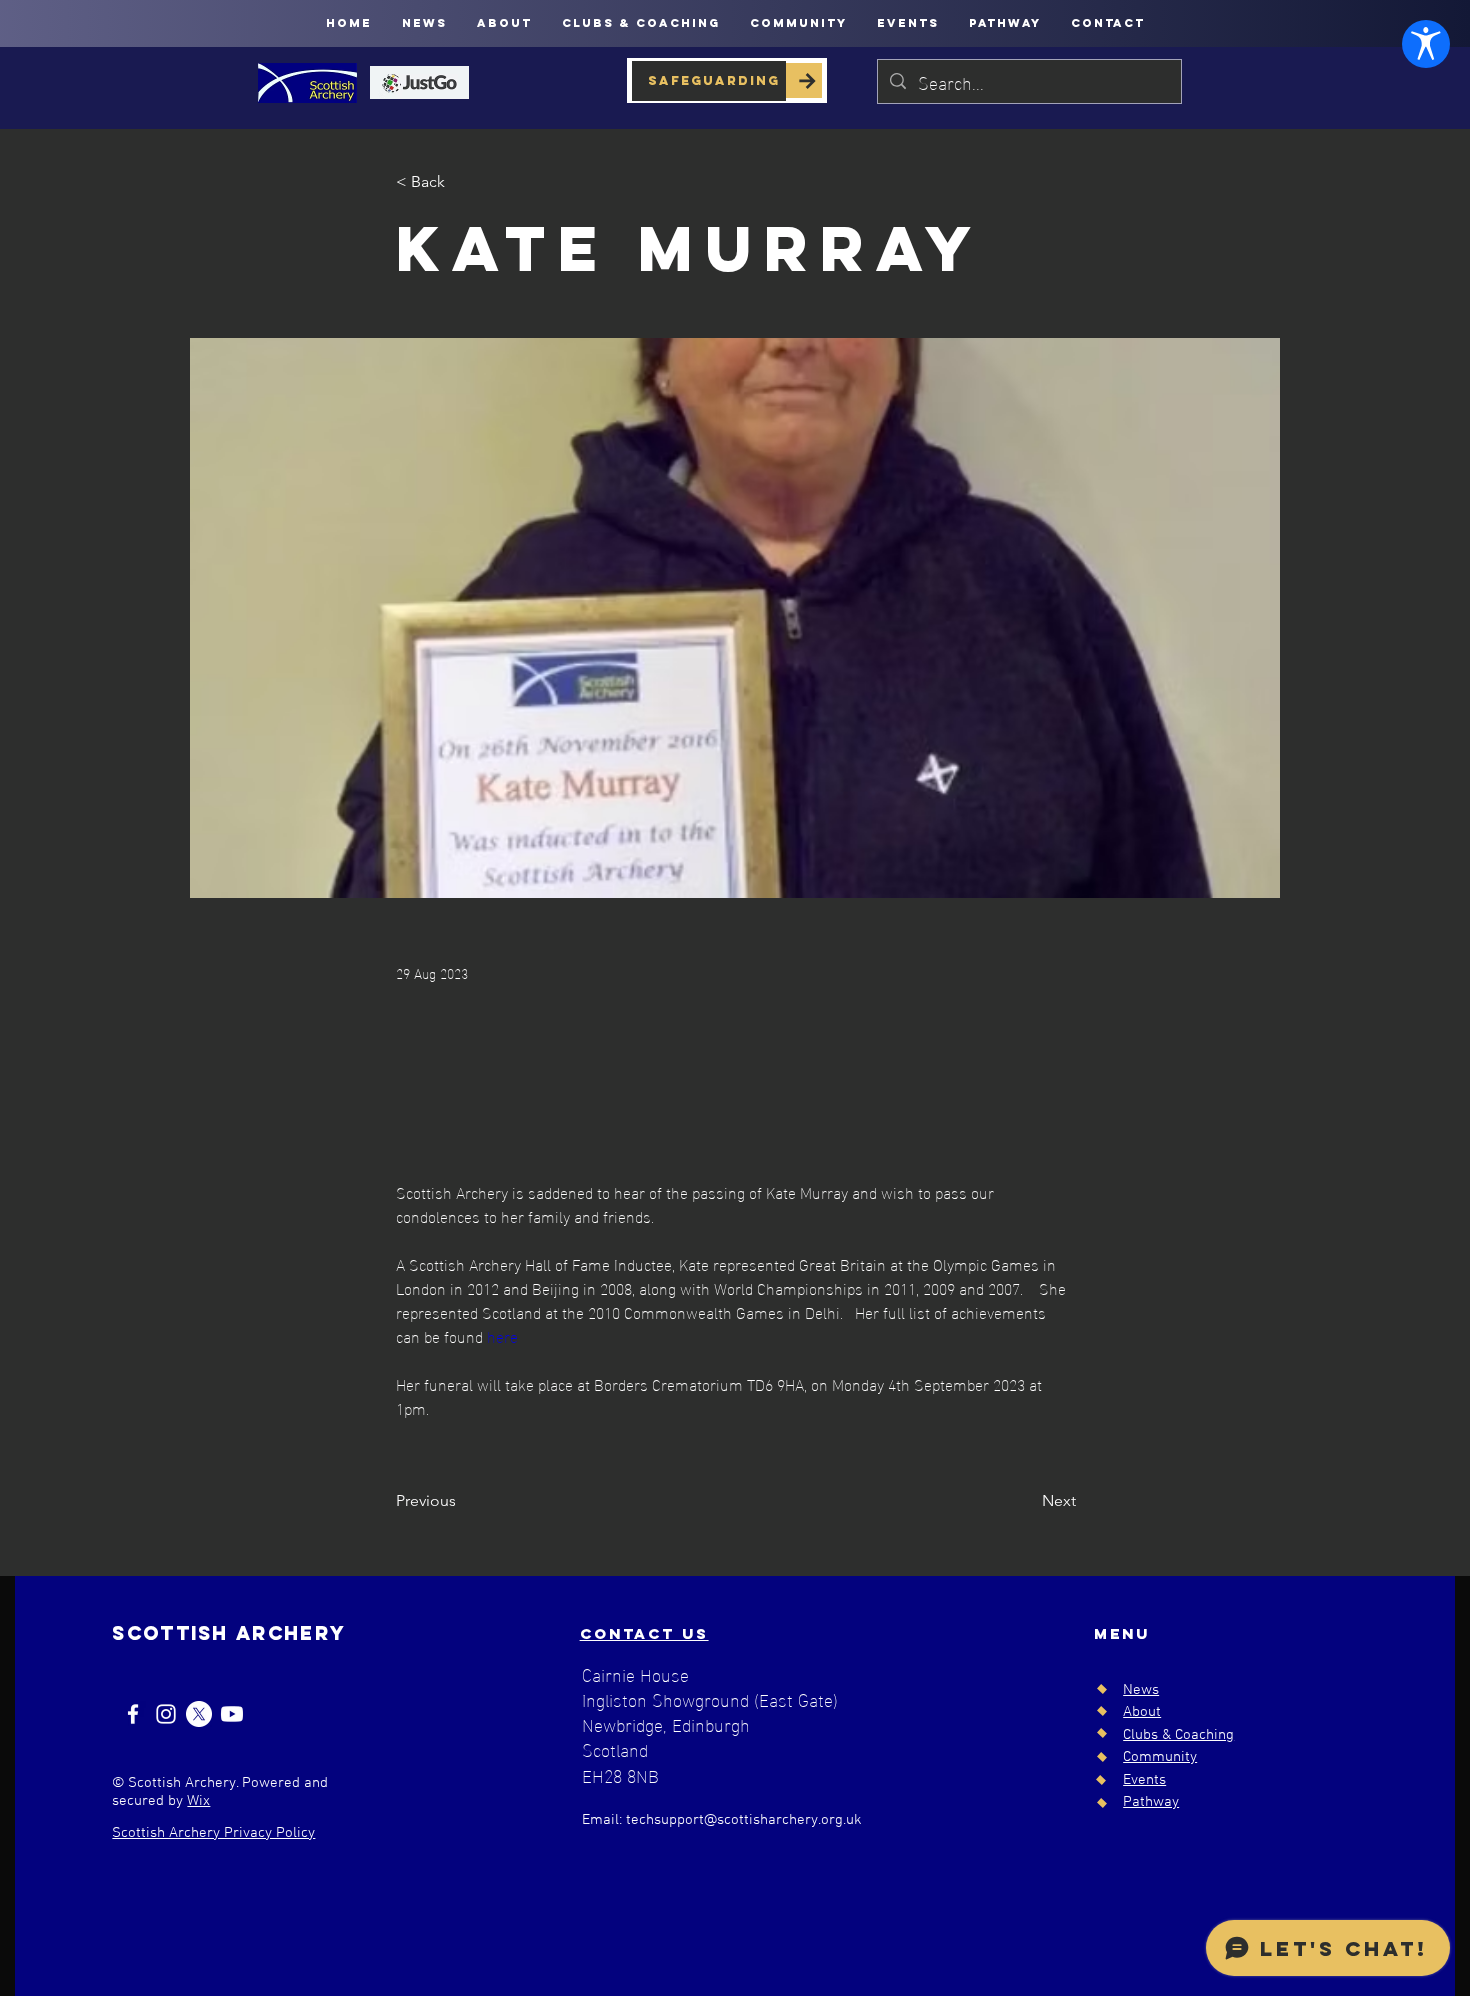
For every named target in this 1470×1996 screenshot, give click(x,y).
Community (1160, 1757)
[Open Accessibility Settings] (1426, 44)
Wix (198, 1801)
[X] (199, 1714)
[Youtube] (232, 1714)
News (1141, 1690)
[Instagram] (166, 1714)
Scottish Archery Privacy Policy (213, 1833)
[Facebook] (133, 1714)
